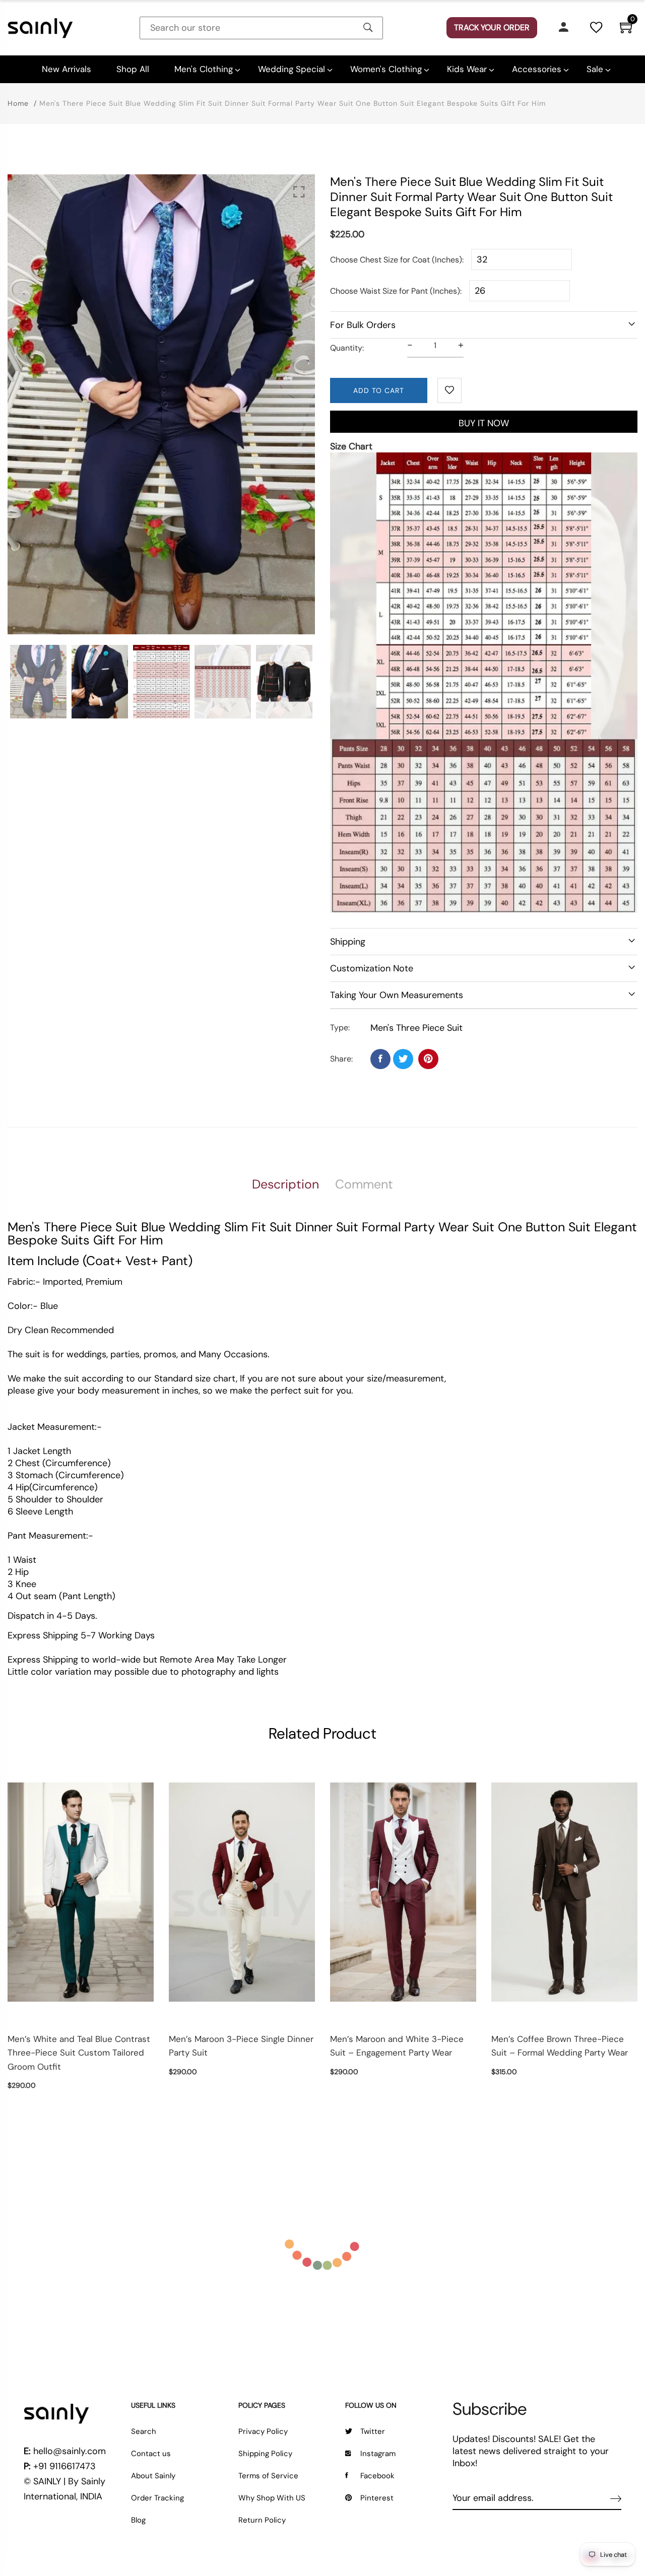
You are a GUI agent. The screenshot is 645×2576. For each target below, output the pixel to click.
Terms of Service (268, 2476)
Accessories (537, 69)
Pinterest (377, 2498)
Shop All (133, 69)
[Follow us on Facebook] (380, 1059)
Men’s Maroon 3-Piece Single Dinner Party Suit (241, 2046)
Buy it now (484, 423)
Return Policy (262, 2520)
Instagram (378, 2454)
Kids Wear (467, 69)
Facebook (377, 2476)
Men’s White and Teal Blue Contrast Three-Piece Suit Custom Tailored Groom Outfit (79, 2053)
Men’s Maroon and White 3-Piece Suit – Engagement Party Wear (397, 2046)
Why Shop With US (272, 2498)
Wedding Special (292, 69)
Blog (138, 2520)
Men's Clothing (204, 69)
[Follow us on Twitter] (403, 1059)
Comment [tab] (364, 1184)
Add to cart (379, 390)
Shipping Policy (265, 2454)
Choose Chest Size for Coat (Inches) (396, 260)
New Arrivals (67, 69)
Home (18, 103)
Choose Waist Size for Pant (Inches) (395, 291)
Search (144, 2431)
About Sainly (153, 2476)
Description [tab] (285, 1184)
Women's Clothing (386, 69)
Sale (595, 69)
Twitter (373, 2431)
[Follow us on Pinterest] (428, 1059)
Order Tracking (157, 2498)
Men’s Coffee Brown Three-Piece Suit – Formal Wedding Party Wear (560, 2046)
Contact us (151, 2454)
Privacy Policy (263, 2431)
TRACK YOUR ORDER (492, 27)
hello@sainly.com (70, 2451)
